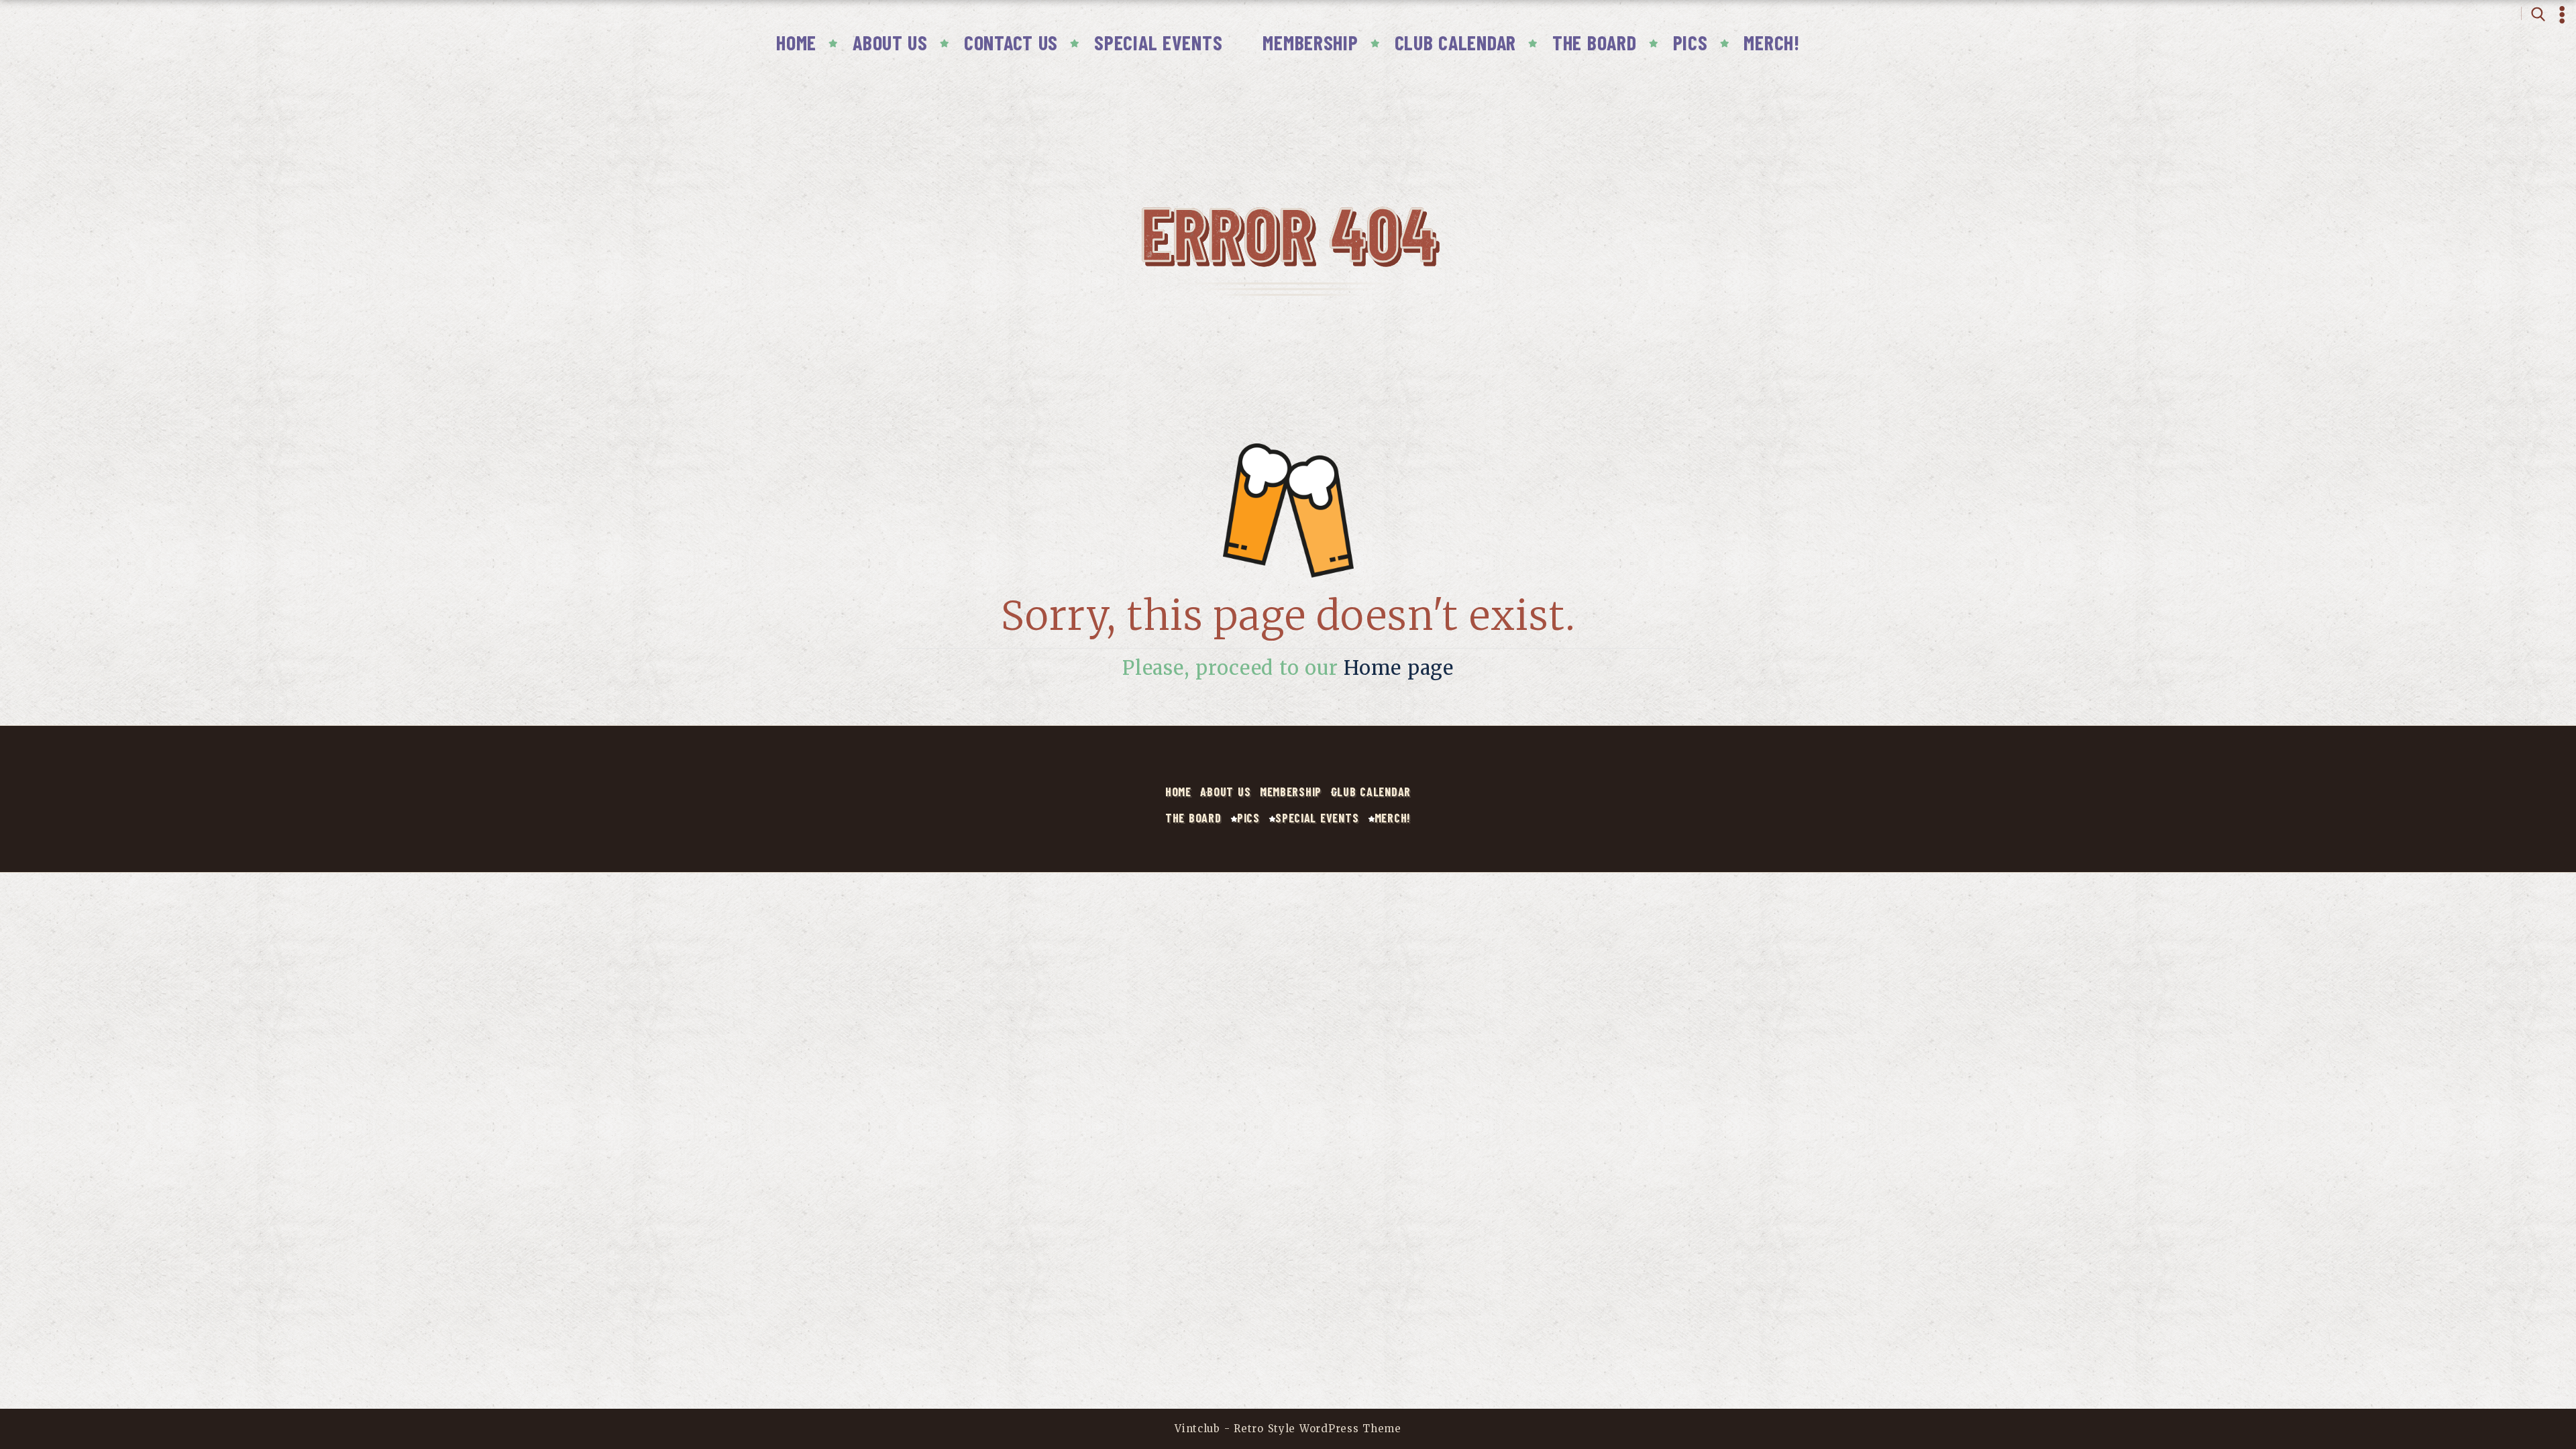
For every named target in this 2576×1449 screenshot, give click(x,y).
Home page (1399, 668)
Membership (1310, 42)
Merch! (1771, 42)
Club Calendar (1455, 42)
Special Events (1158, 42)
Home (796, 42)
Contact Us (1011, 42)
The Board (1595, 42)
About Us (890, 42)
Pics (1690, 42)
